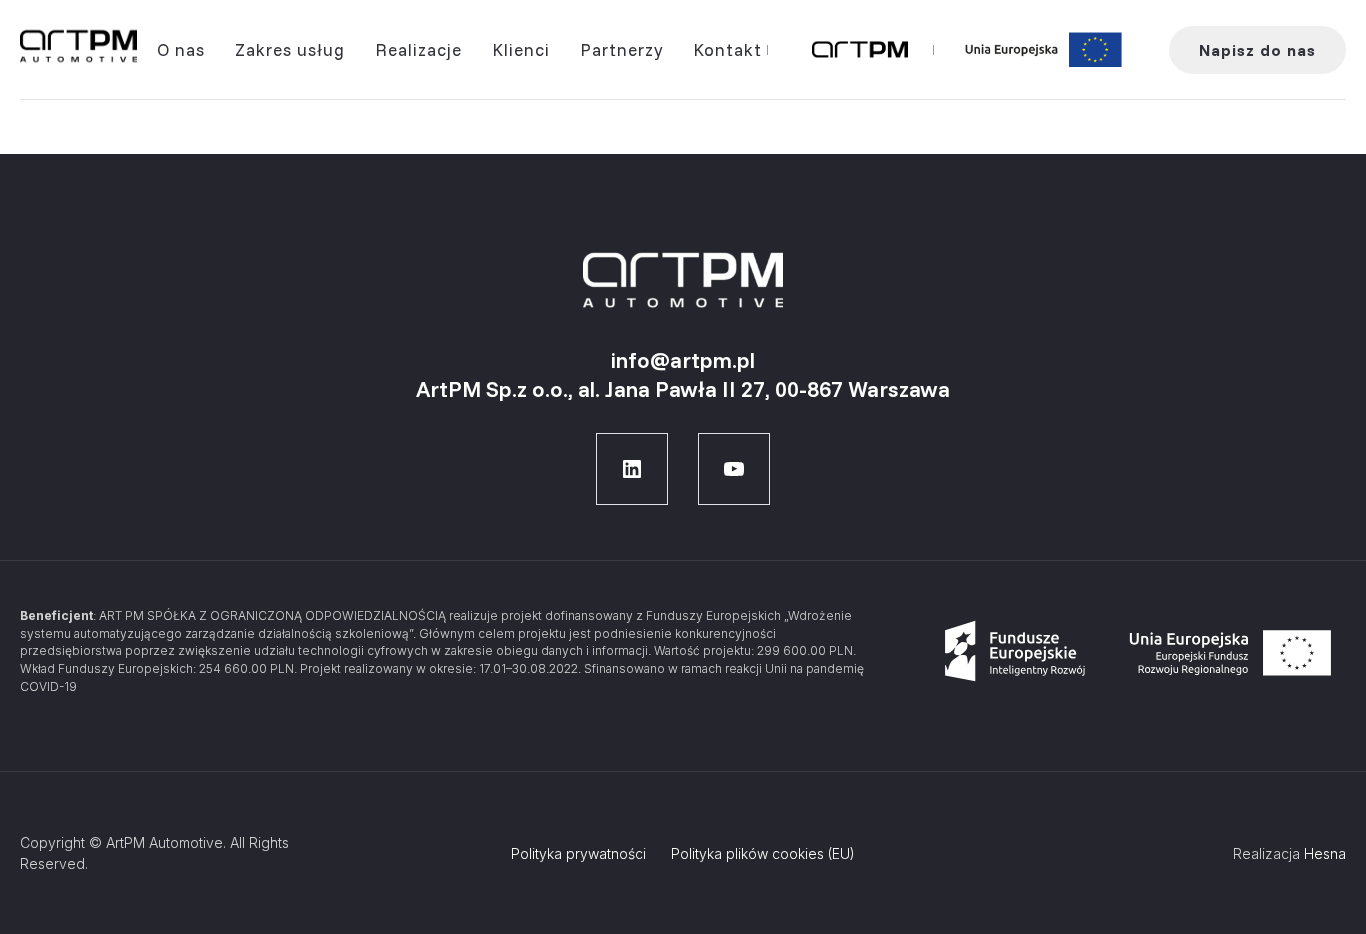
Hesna (1325, 853)
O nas (181, 49)
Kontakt (727, 49)
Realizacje (418, 49)
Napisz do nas (1257, 50)
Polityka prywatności (578, 853)
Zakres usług (290, 49)
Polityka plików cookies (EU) (763, 853)
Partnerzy (621, 49)
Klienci (521, 49)
